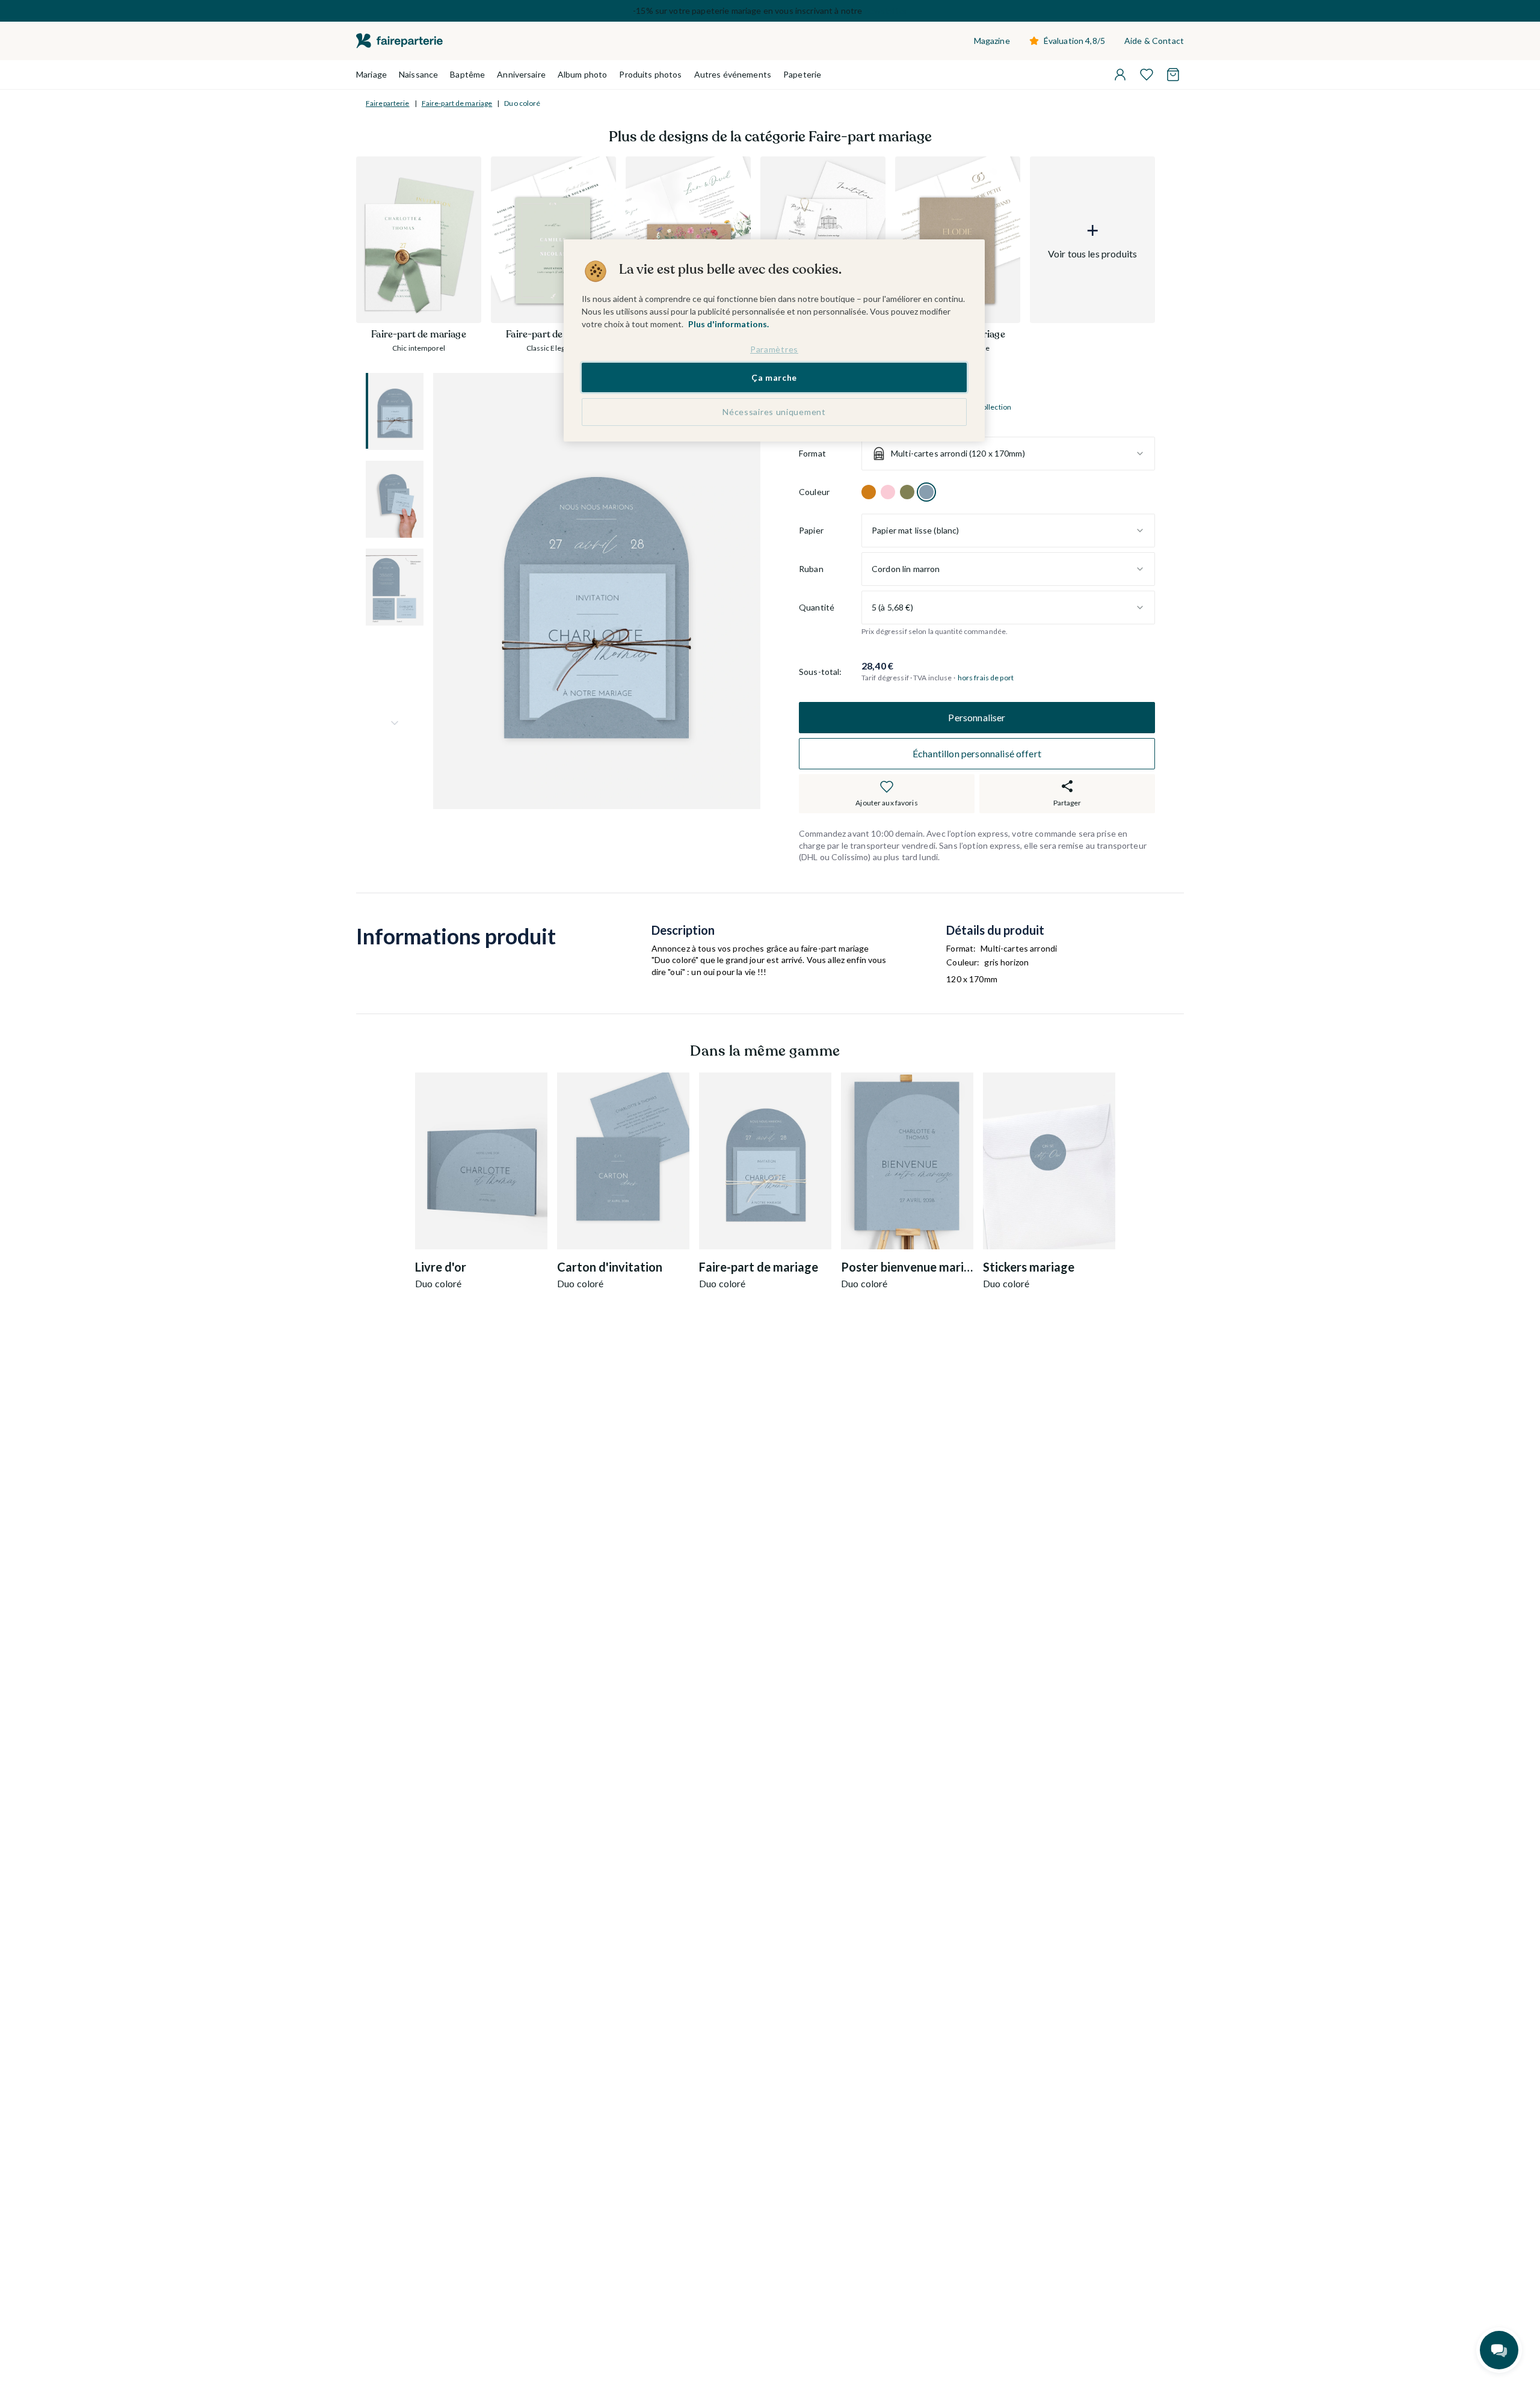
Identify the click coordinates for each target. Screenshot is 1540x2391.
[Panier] (1173, 75)
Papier (811, 531)
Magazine (992, 41)
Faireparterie (388, 103)
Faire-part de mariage (457, 103)
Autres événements (733, 74)
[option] (869, 492)
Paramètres (774, 349)
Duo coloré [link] (522, 103)
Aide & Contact (1154, 41)
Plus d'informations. (728, 324)
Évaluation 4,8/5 (1074, 41)
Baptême (467, 74)
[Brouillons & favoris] (1147, 75)
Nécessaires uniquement (774, 412)
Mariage (371, 74)
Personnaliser (977, 718)
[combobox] (1008, 454)
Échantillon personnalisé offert (977, 754)
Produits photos (650, 74)
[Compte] (1120, 75)
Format (812, 454)
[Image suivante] (395, 723)
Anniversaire (521, 74)
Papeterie (802, 74)
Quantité (817, 608)
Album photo (583, 74)
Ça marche (774, 377)
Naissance (418, 74)
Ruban (811, 569)
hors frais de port (986, 678)
